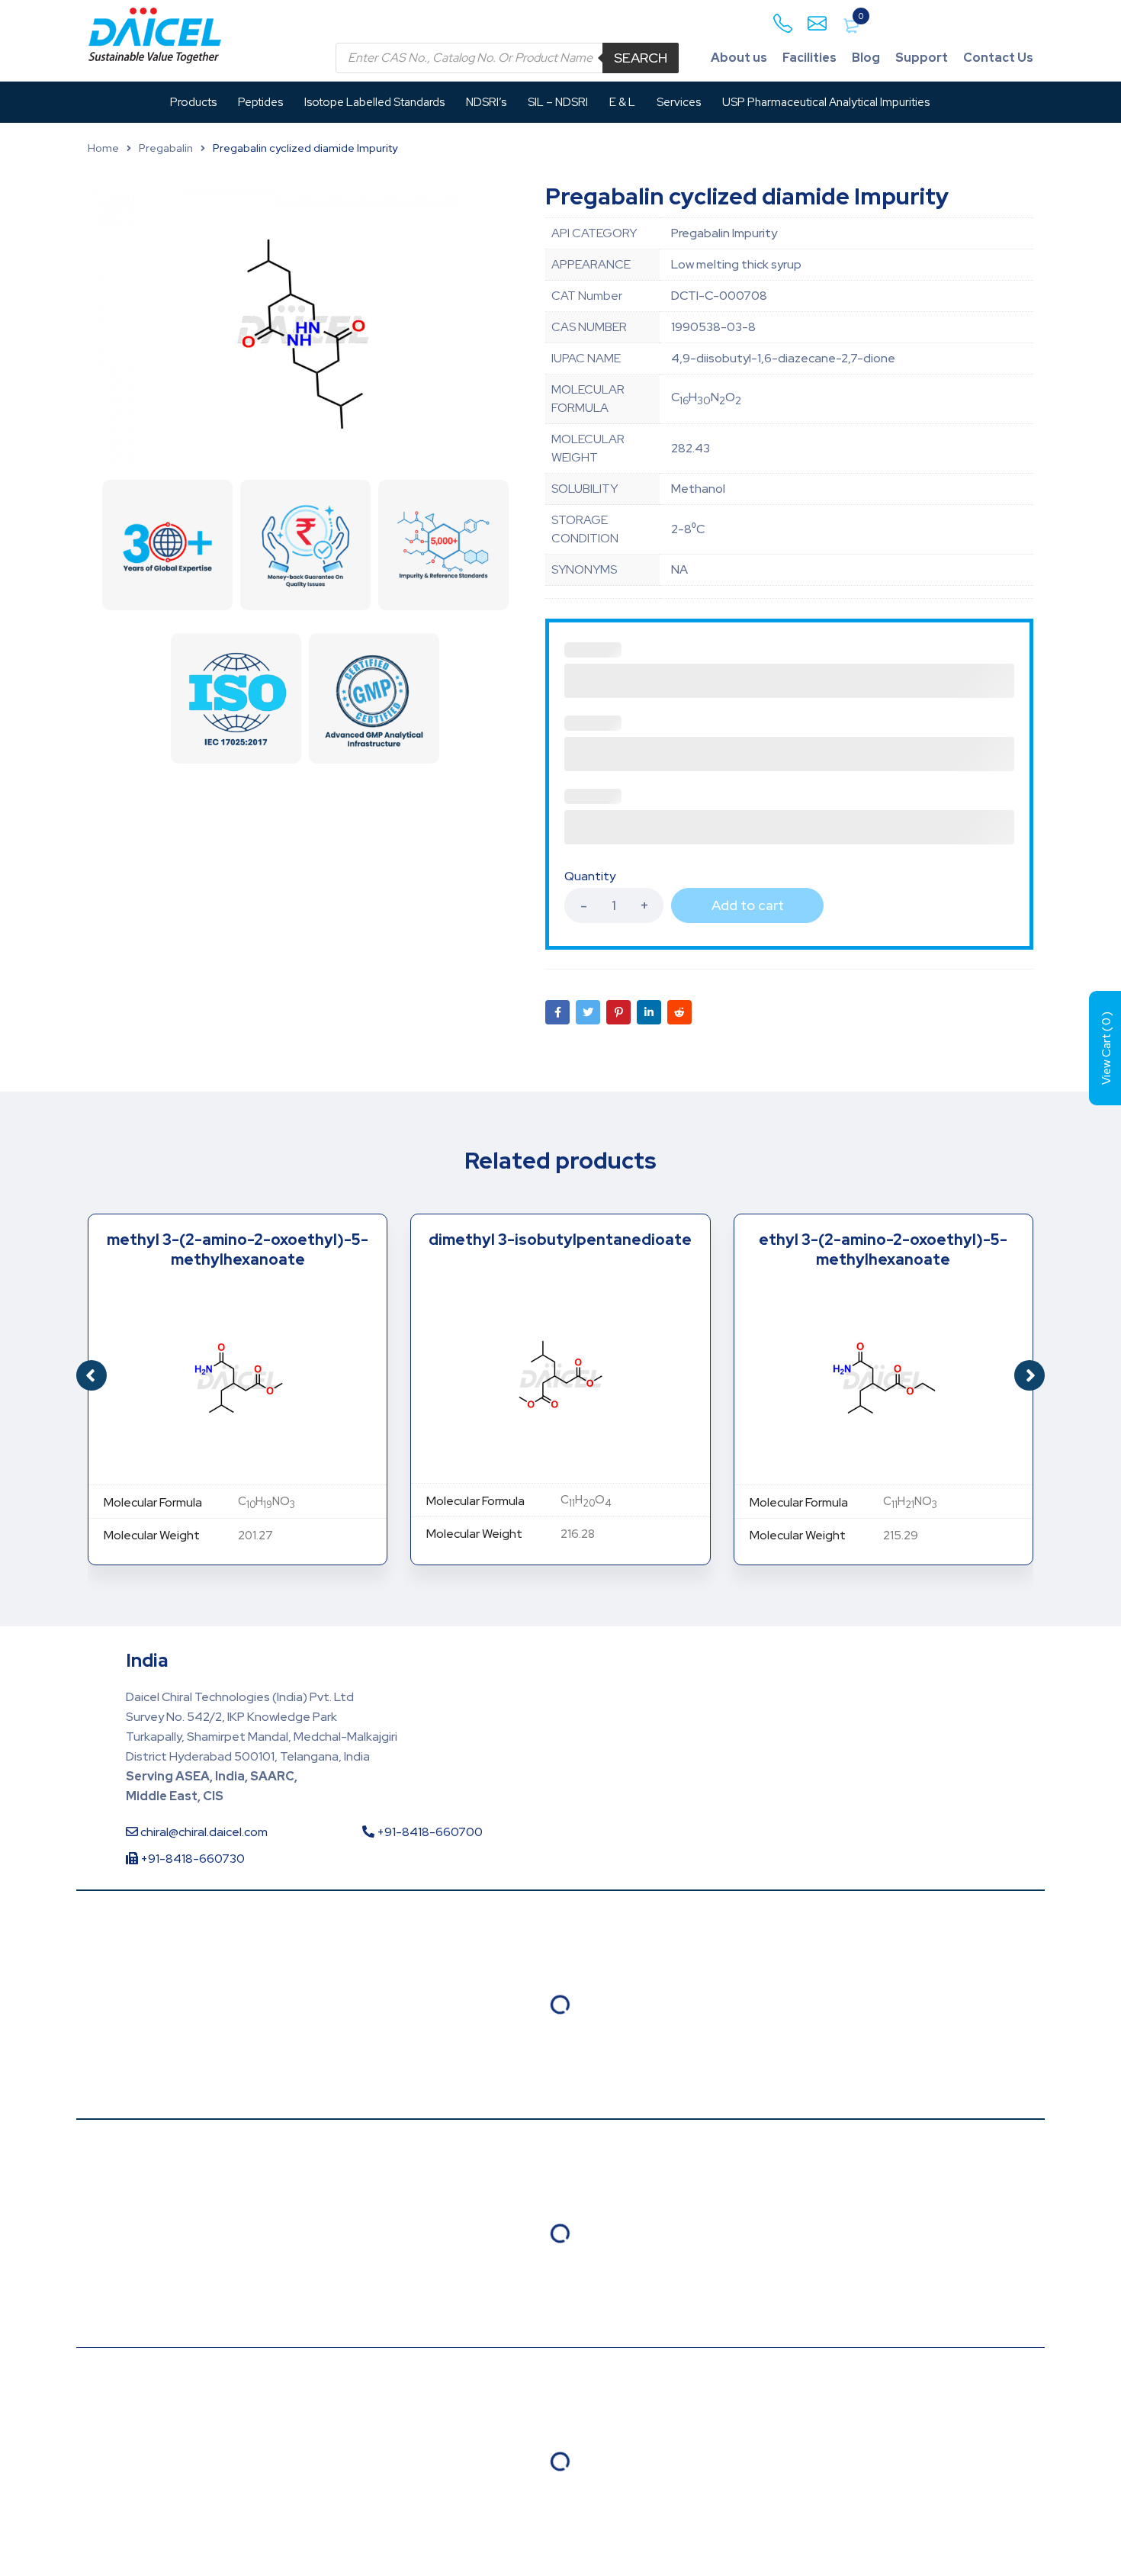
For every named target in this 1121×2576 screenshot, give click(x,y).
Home (103, 148)
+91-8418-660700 (429, 1832)
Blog (866, 58)
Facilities (809, 58)
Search (641, 58)
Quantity (590, 876)
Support (922, 58)
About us (739, 58)
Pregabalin (166, 148)
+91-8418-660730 (191, 1859)
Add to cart (748, 905)
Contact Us (998, 58)
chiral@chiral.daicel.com (203, 1832)
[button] (1029, 1375)
